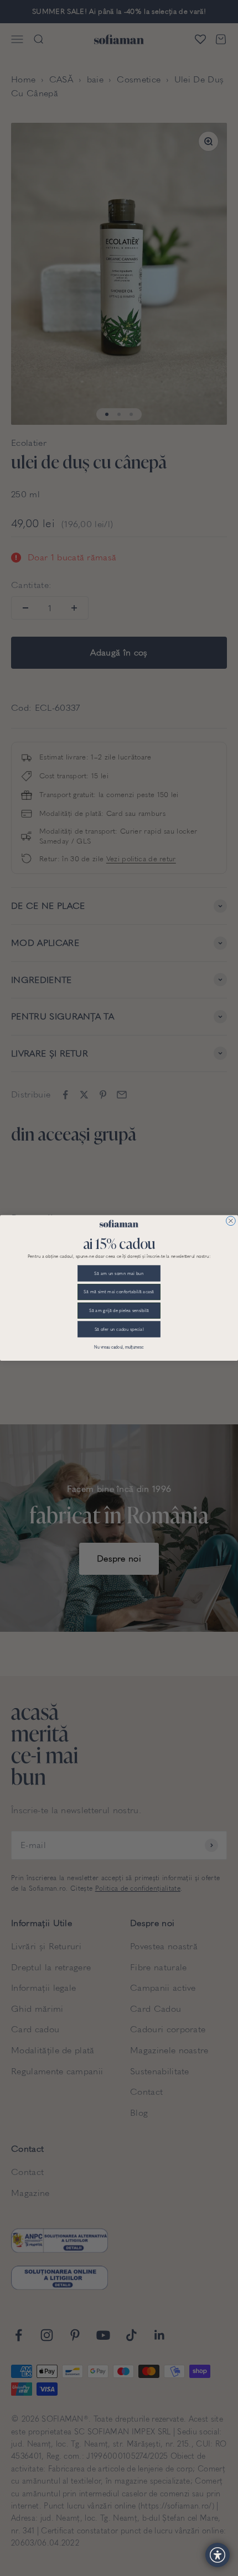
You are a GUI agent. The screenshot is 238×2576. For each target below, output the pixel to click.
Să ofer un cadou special (119, 1329)
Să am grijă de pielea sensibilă (119, 1310)
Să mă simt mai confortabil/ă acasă (119, 1292)
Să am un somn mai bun (119, 1273)
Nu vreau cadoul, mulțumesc (119, 1347)
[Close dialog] (231, 1221)
